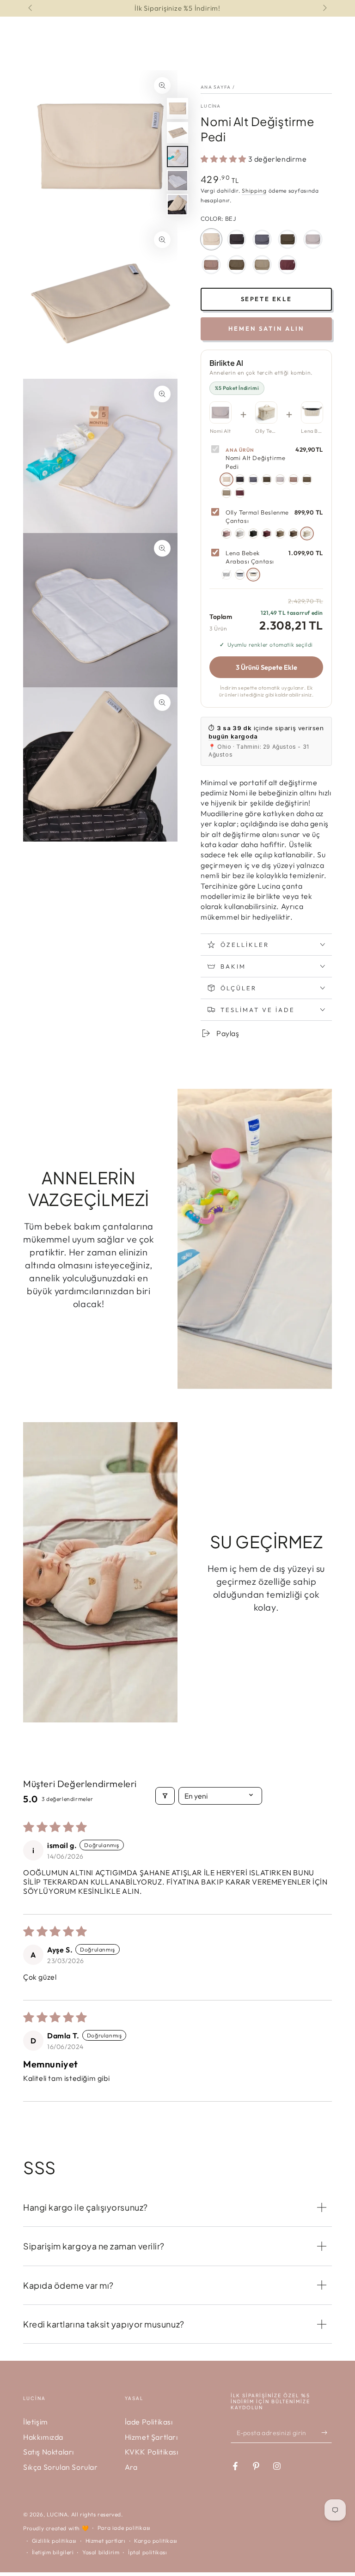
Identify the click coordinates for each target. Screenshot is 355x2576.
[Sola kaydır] (31, 8)
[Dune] (294, 479)
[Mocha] (226, 493)
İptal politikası (148, 2552)
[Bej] (226, 479)
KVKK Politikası (152, 2452)
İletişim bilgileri (53, 2552)
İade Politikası (149, 2422)
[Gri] (280, 479)
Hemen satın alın (266, 328)
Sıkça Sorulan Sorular (61, 2467)
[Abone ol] (327, 2432)
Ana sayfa (216, 87)
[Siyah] (240, 479)
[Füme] (253, 479)
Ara (131, 2467)
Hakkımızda (43, 2437)
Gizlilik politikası (54, 2541)
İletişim (36, 2422)
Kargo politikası (156, 2541)
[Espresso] (307, 479)
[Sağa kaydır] (324, 8)
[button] (224, 159)
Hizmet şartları (106, 2541)
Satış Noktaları (49, 2452)
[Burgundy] (240, 493)
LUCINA (57, 2514)
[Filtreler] (165, 1796)
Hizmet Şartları (151, 2437)
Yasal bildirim (101, 2552)
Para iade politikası (124, 2528)
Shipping (254, 191)
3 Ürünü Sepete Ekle (266, 667)
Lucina (211, 106)
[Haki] (267, 479)
